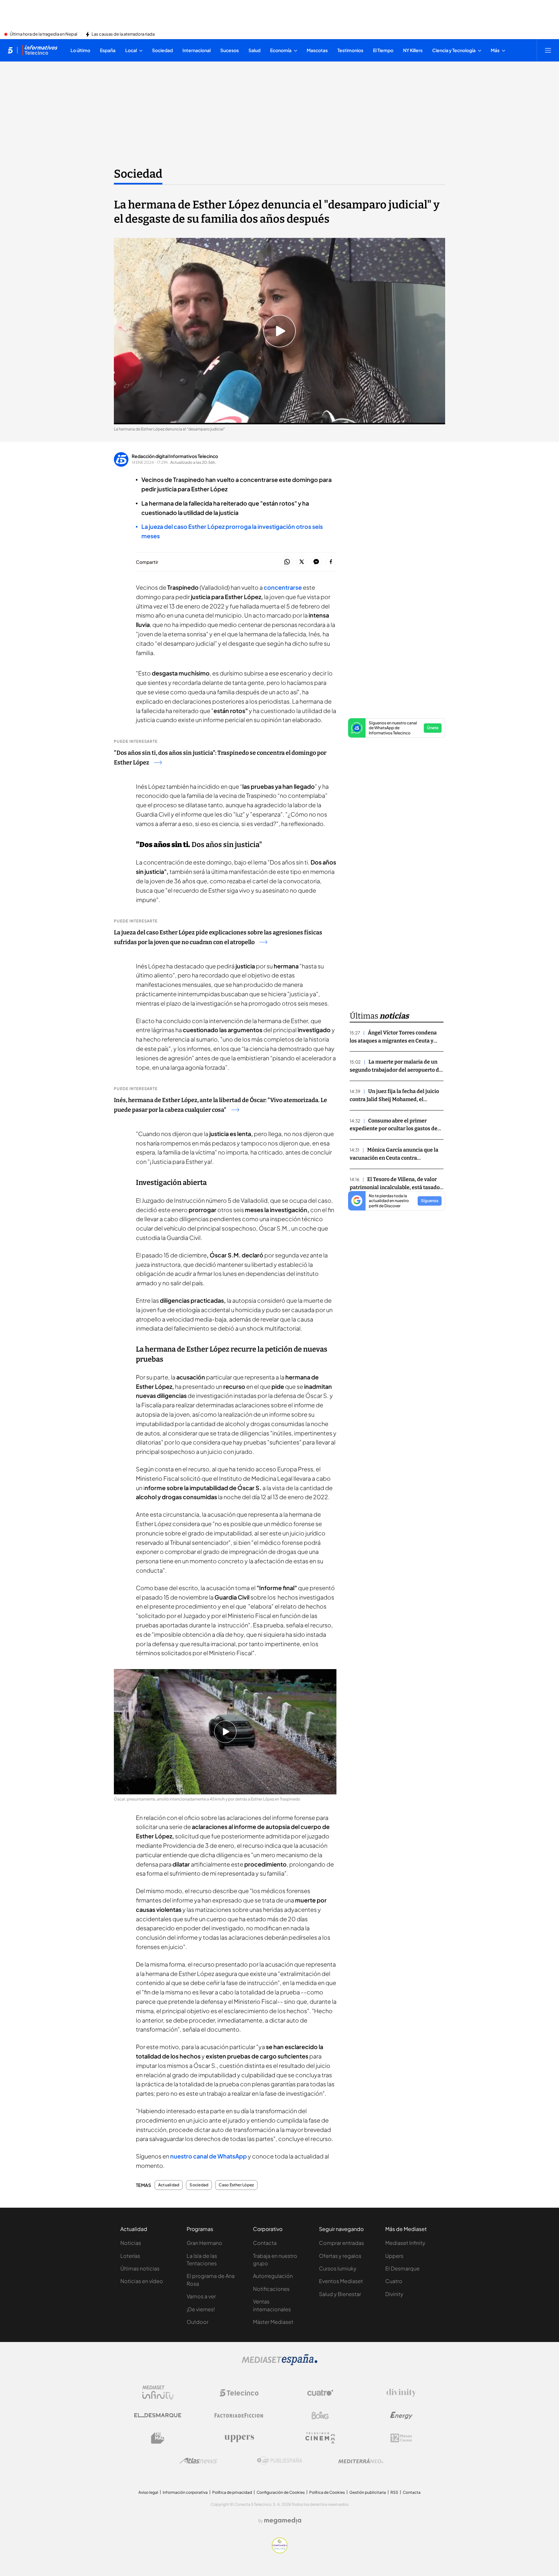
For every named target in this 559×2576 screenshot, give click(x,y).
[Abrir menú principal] (548, 50)
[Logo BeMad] (158, 2438)
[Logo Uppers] (239, 2438)
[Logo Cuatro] (320, 2393)
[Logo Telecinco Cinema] (320, 2438)
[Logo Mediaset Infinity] (158, 2393)
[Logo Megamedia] (283, 2521)
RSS (394, 2492)
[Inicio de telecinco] (10, 50)
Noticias (131, 2243)
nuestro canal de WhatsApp (208, 2156)
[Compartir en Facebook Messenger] (316, 562)
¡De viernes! (201, 2309)
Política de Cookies (327, 2492)
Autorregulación (273, 2276)
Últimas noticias (140, 2268)
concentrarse (283, 587)
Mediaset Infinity (405, 2243)
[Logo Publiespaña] (279, 2461)
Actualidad (169, 2185)
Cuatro (394, 2281)
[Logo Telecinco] (239, 2393)
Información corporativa (185, 2492)
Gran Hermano (204, 2243)
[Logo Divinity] (401, 2393)
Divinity (394, 2294)
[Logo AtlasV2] (198, 2461)
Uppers (394, 2256)
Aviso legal (148, 2492)
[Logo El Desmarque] (158, 2415)
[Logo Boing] (320, 2415)
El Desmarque (402, 2268)
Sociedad (138, 174)
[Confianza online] (280, 2551)
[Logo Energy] (401, 2415)
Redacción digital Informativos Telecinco (175, 456)
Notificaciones (271, 2289)
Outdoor (197, 2322)
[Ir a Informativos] (40, 50)
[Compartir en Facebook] (331, 562)
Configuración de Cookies (281, 2492)
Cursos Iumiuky (338, 2268)
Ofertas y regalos (340, 2256)
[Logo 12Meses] (401, 2438)
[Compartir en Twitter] (302, 562)
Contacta (265, 2243)
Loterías (130, 2256)
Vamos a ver (201, 2296)
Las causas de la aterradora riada (123, 34)
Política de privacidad (232, 2492)
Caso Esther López (236, 2185)
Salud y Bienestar (340, 2294)
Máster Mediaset (273, 2322)
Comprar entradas (341, 2243)
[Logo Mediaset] (279, 2363)
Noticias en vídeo (142, 2281)
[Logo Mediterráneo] (361, 2461)
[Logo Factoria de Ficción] (239, 2415)
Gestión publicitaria (368, 2492)
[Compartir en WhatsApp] (287, 562)
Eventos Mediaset (341, 2281)
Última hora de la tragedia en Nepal (44, 34)
